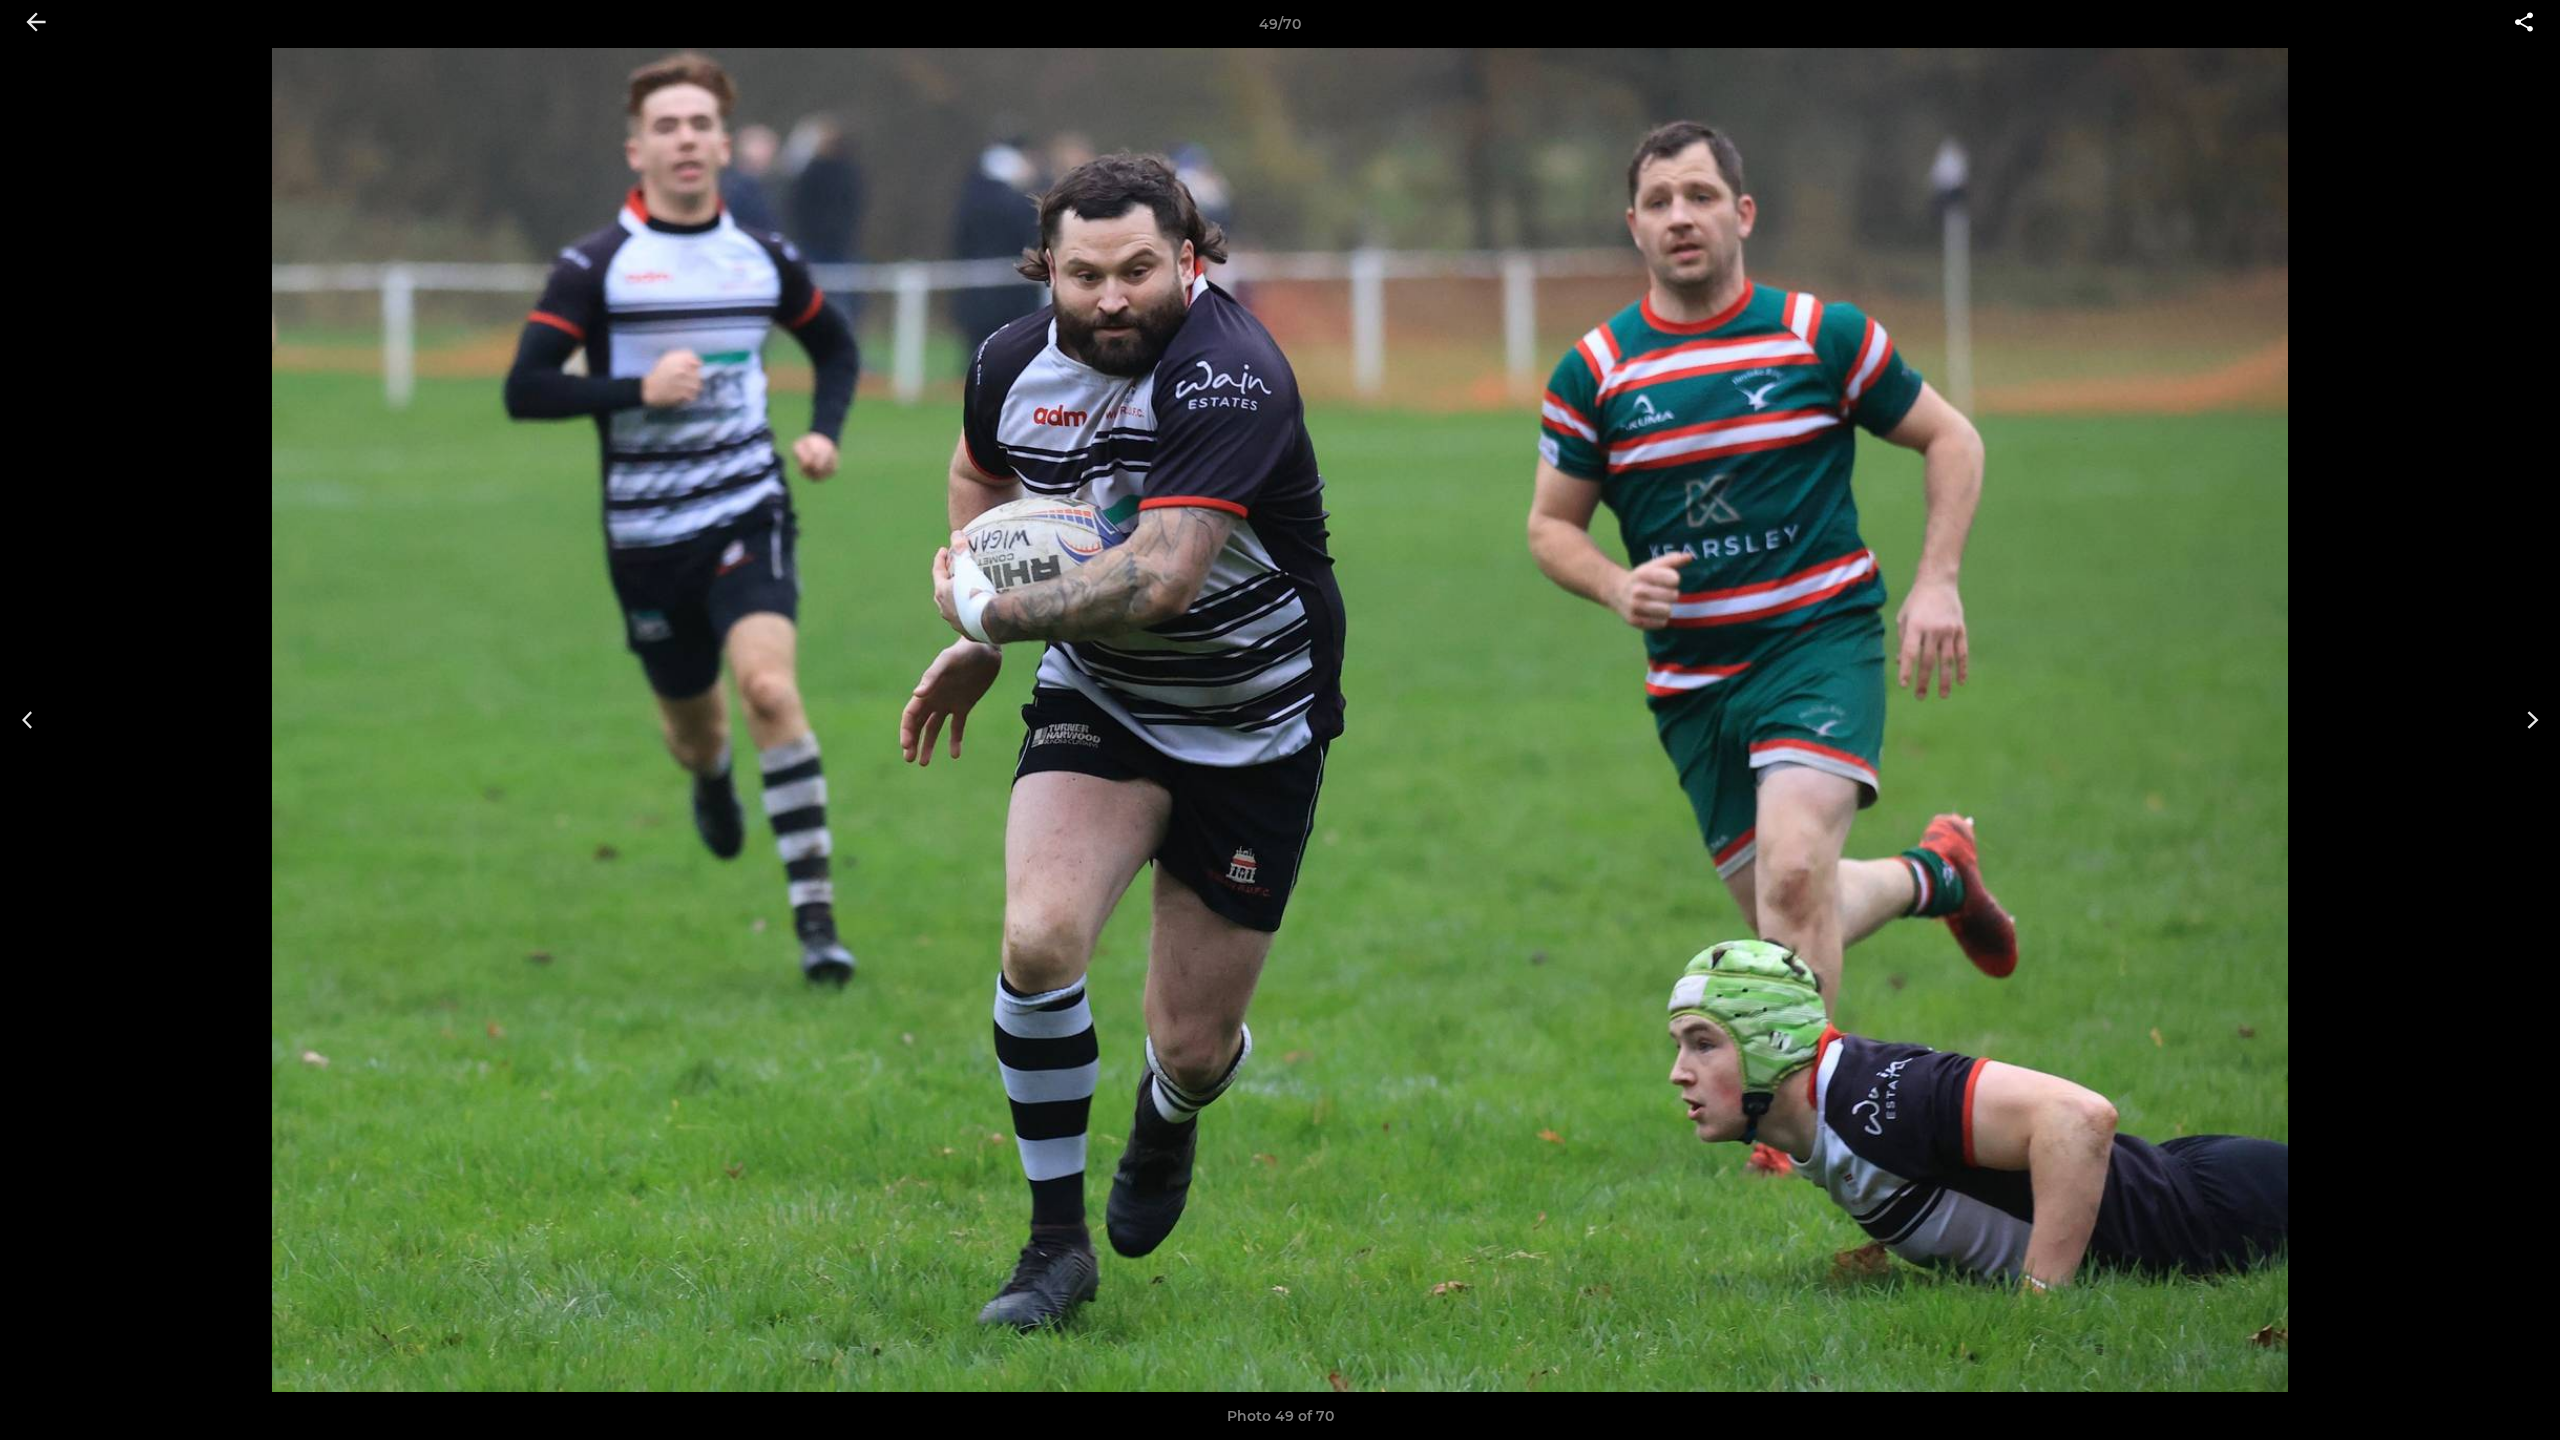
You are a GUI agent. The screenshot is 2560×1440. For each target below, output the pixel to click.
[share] (2524, 24)
